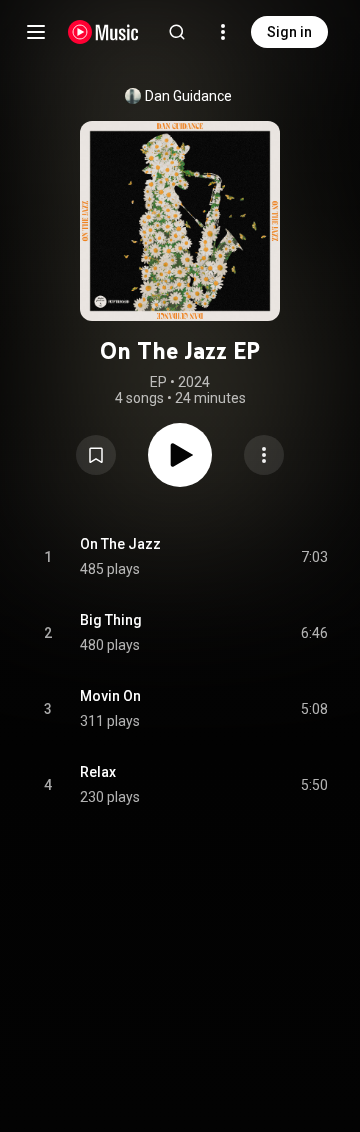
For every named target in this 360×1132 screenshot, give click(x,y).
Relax (98, 772)
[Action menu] (264, 455)
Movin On (110, 696)
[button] (96, 455)
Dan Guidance (188, 96)
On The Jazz (120, 544)
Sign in (289, 32)
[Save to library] (96, 455)
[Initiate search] (177, 32)
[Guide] (36, 32)
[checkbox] (314, 557)
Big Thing (111, 620)
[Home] (103, 32)
